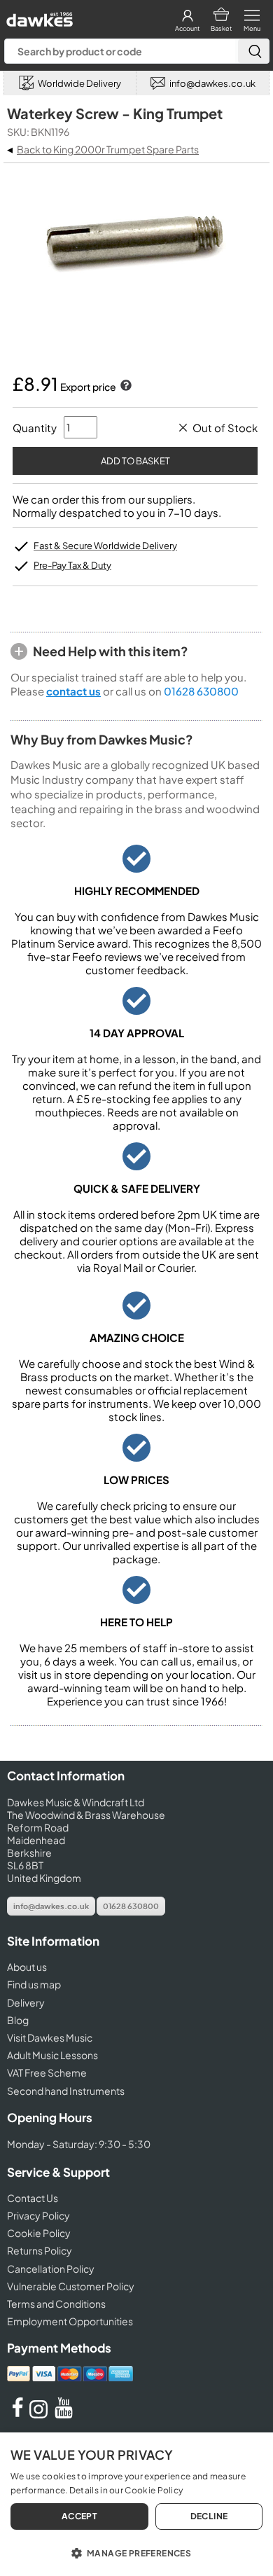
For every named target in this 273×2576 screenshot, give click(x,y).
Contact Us (33, 2198)
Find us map (34, 1984)
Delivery (26, 2002)
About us (27, 1967)
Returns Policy (40, 2250)
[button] (136, 2552)
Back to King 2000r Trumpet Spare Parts (108, 149)
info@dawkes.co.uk (51, 1906)
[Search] (253, 51)
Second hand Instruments (66, 2091)
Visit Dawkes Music (50, 2037)
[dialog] (136, 2504)
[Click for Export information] (125, 387)
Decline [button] (209, 2516)
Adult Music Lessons (52, 2055)
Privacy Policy (38, 2215)
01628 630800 (201, 691)
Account (187, 28)
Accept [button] (79, 2516)
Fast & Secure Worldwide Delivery (105, 546)
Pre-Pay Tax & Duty (72, 565)
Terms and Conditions (56, 2304)
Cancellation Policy (51, 2269)
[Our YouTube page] (64, 2414)
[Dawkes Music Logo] (38, 16)
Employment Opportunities (70, 2321)
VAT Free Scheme (47, 2072)
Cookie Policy (39, 2233)
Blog (18, 2020)
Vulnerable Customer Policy (71, 2286)
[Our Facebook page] (17, 2414)
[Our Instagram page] (41, 2414)
